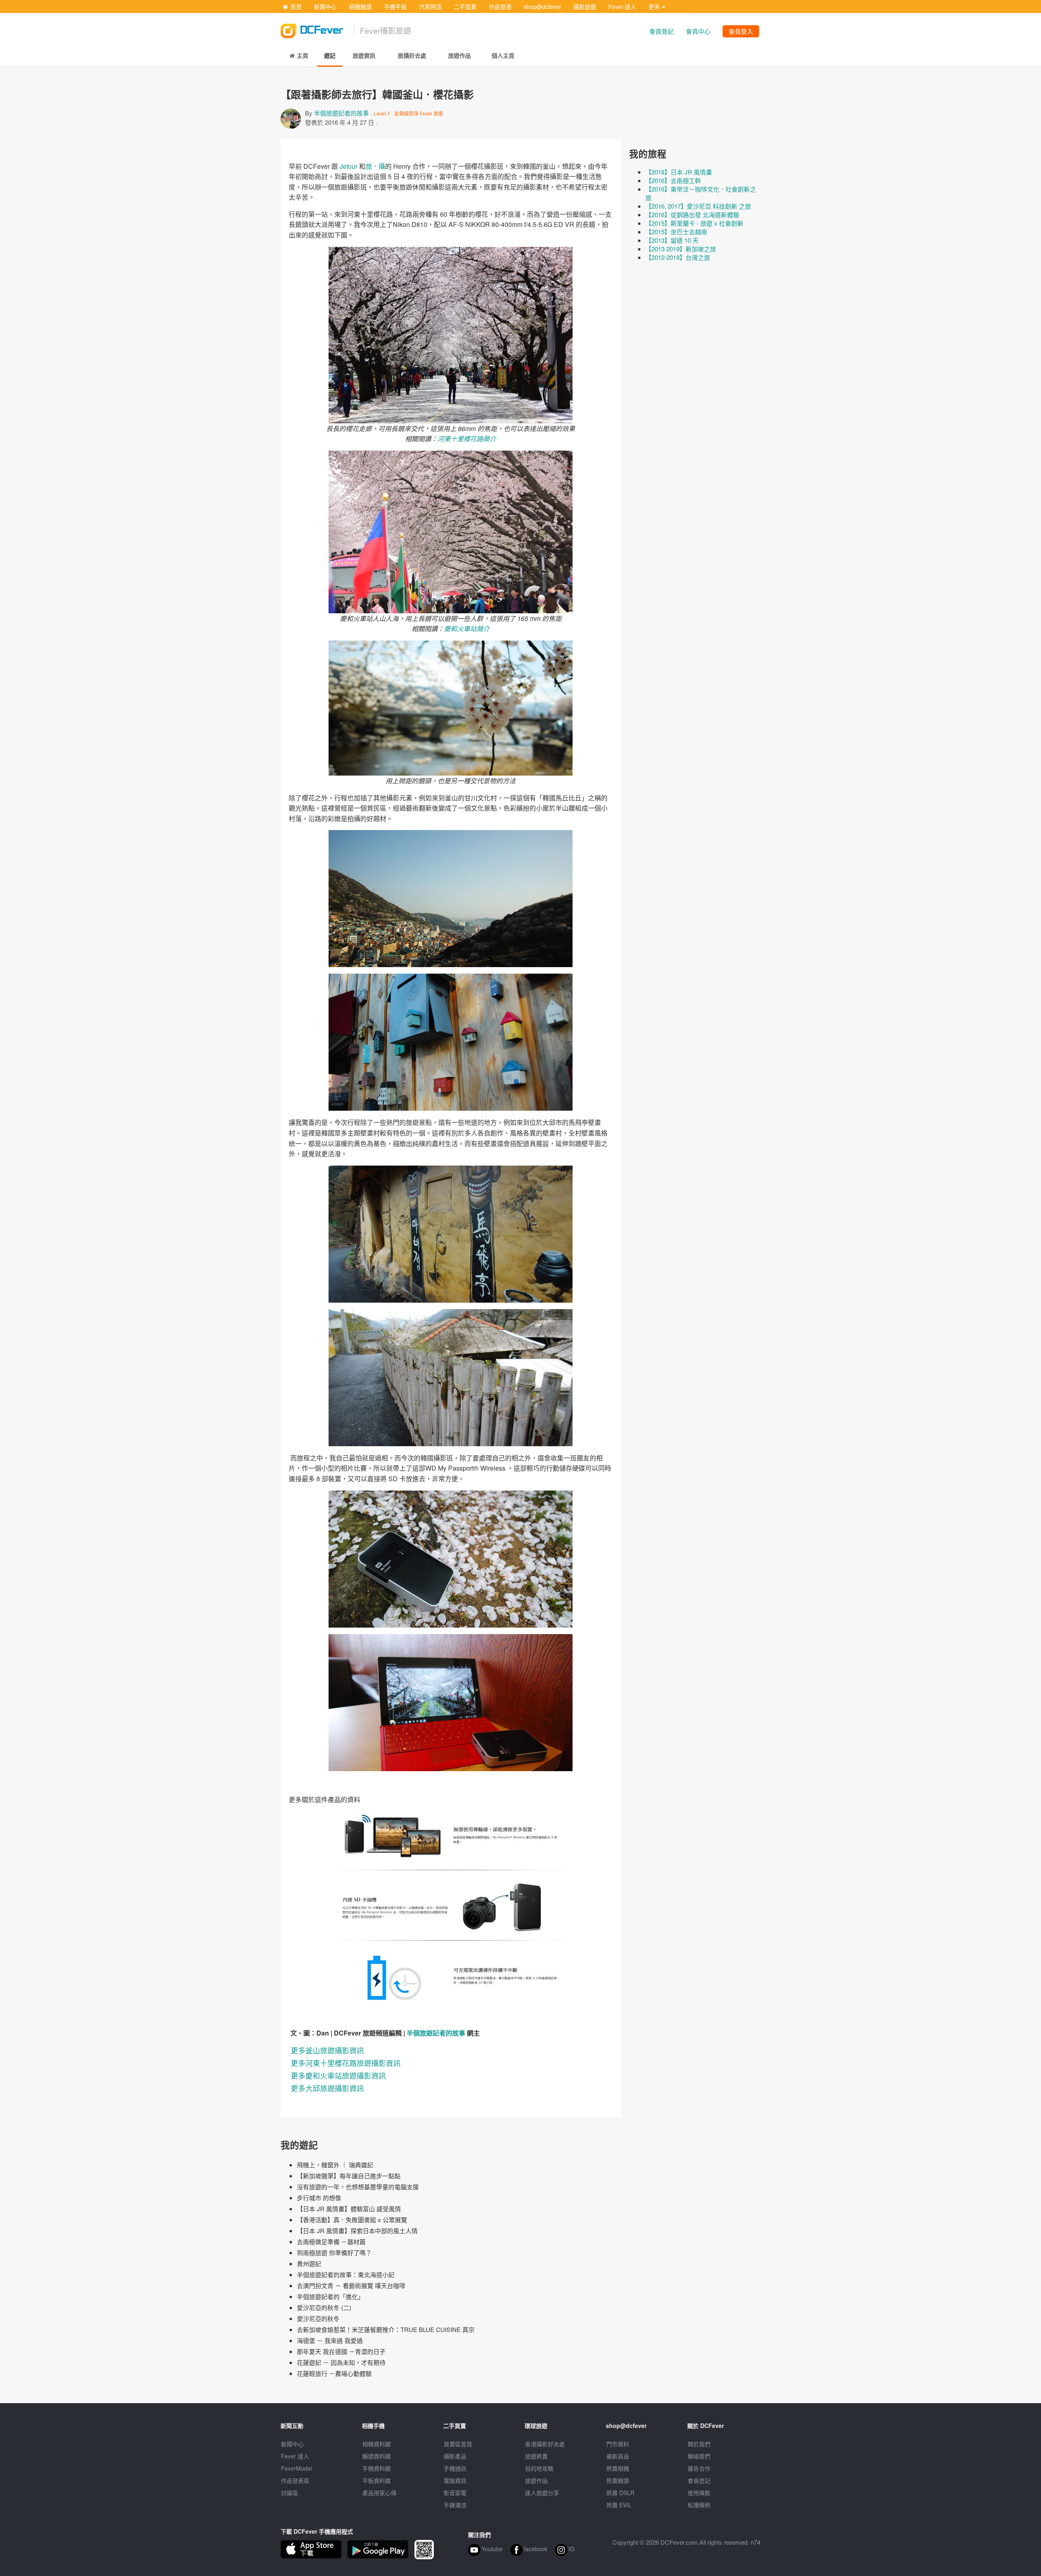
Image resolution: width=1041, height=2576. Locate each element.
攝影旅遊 (585, 7)
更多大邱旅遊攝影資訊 (327, 2088)
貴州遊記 (309, 2263)
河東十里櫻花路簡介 (467, 439)
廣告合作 (699, 2468)
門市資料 (618, 2444)
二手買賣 (465, 7)
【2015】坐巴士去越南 (676, 232)
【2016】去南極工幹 (673, 180)
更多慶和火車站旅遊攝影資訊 (338, 2075)
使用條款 (699, 2493)
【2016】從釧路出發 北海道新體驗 (692, 215)
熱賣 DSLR (620, 2493)
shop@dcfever (542, 7)
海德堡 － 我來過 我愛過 (330, 2340)
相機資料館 (377, 2444)
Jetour (348, 166)
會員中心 (698, 31)
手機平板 (395, 7)
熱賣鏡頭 (618, 2480)
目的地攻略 (539, 2468)
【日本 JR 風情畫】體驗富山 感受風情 (349, 2209)
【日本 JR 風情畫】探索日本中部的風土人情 (357, 2231)
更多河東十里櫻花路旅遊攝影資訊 (346, 2063)
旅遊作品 (536, 2480)
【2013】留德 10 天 (672, 240)
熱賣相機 (618, 2468)
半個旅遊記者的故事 (341, 113)
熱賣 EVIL (619, 2505)
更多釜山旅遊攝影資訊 (327, 2050)
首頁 (296, 7)
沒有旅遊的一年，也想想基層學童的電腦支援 (358, 2187)
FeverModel (296, 2468)
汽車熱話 (430, 7)
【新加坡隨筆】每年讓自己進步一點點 (349, 2176)
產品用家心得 (379, 2493)
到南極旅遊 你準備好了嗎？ (334, 2252)
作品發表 (500, 7)
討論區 (290, 2493)
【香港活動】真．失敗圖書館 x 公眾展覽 (352, 2220)
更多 (654, 7)
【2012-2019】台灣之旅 (678, 257)
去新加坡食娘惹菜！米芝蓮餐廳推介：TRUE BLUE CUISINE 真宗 (386, 2329)
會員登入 (741, 31)
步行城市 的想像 (319, 2198)
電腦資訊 (455, 2480)
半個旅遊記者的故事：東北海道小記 (346, 2274)
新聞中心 (325, 7)
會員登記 (662, 31)
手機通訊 (455, 2468)
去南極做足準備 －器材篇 (331, 2241)
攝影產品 (455, 2456)
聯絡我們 (699, 2456)
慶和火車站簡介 (467, 629)
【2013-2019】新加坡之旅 (681, 249)
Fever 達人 (622, 7)
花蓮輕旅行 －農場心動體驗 (334, 2373)
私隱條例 (699, 2505)
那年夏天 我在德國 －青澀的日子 (341, 2351)
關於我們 (699, 2444)
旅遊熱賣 (536, 2456)
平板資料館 (377, 2480)
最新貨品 (618, 2456)
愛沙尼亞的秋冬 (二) (324, 2307)
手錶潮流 (455, 2505)
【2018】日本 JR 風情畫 (679, 172)
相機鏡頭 (360, 7)
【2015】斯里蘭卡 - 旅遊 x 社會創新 (694, 223)
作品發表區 (295, 2480)
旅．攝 (375, 166)
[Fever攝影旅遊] (317, 28)
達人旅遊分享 (542, 2493)
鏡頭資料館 (377, 2456)
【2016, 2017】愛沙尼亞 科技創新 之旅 (698, 206)
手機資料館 (377, 2468)
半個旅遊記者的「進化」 (330, 2296)
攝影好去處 (545, 2444)
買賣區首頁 (458, 2444)
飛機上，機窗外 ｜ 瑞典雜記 (335, 2165)
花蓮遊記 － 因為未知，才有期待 (341, 2362)
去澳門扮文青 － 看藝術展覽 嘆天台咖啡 (351, 2285)
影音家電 (455, 2493)
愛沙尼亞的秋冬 (318, 2318)
